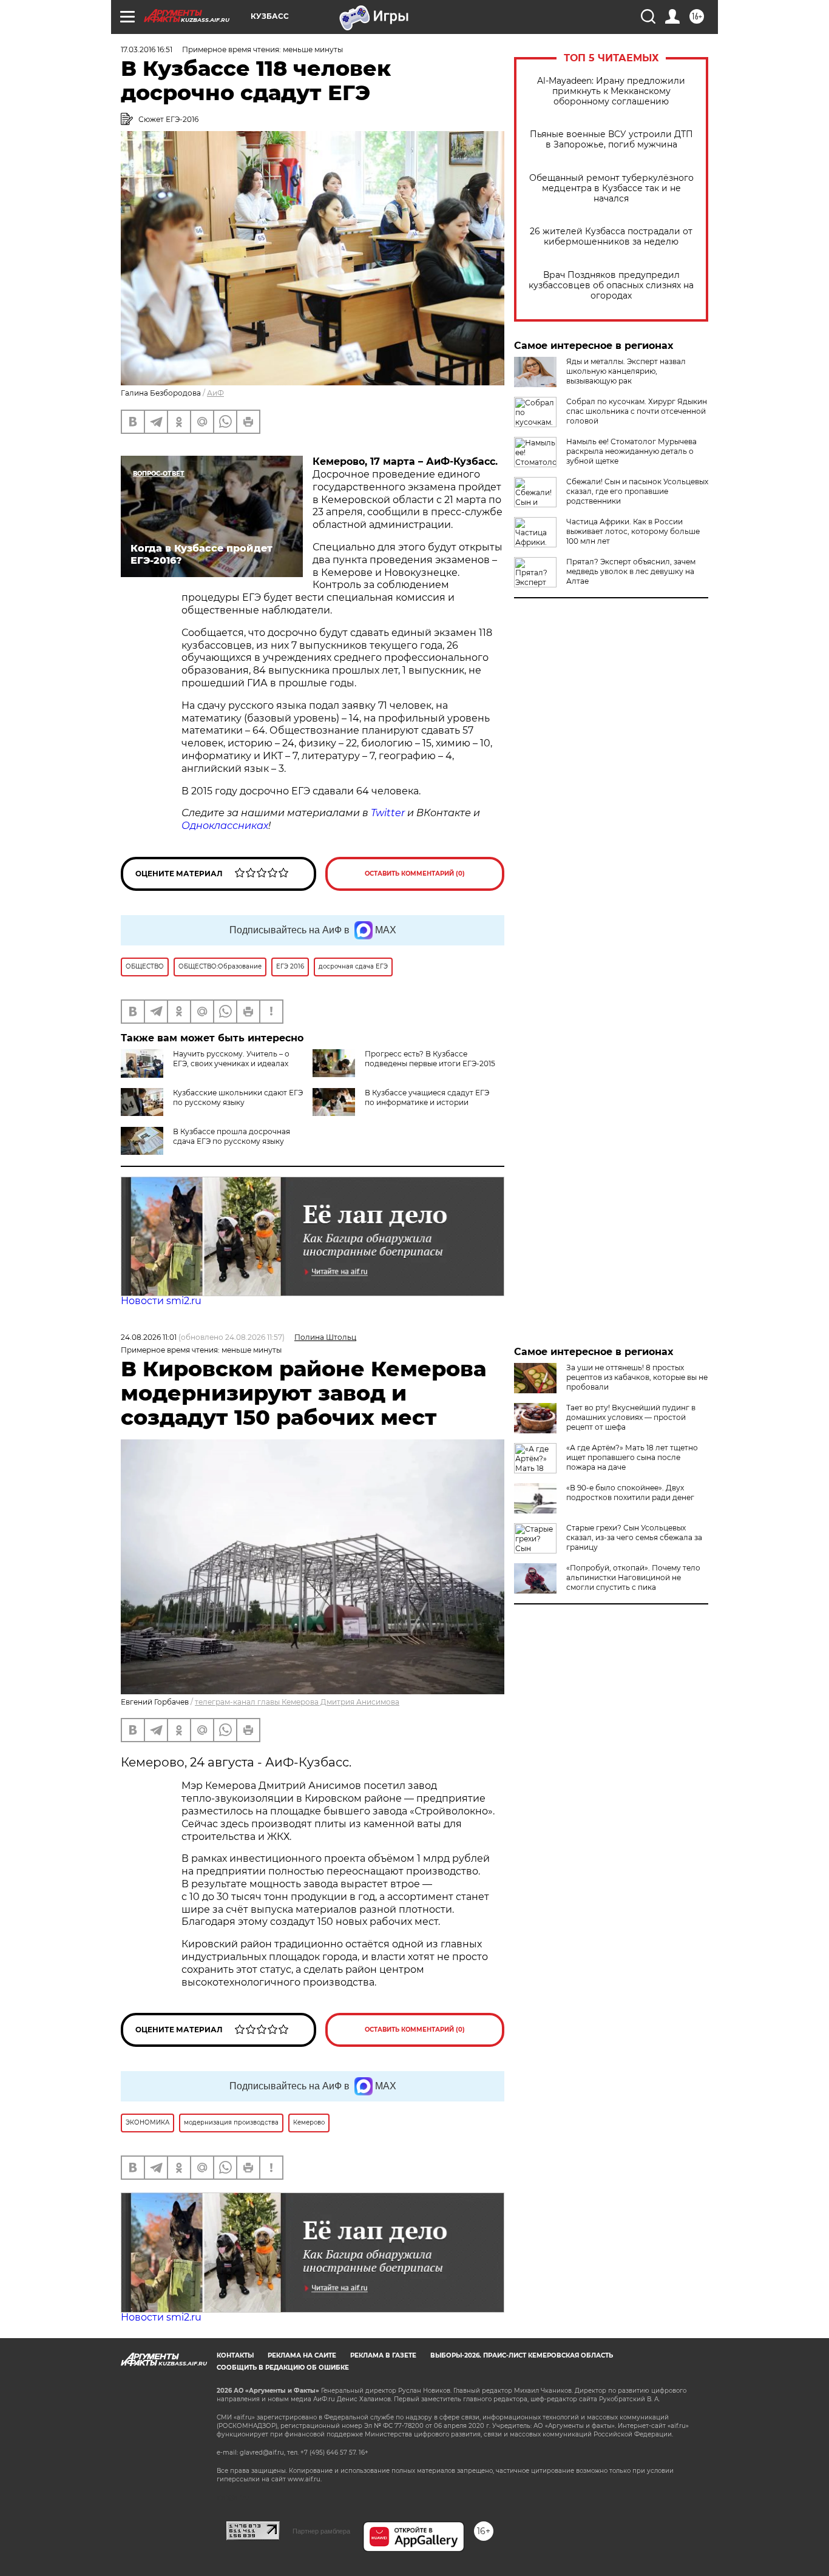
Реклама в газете (383, 2355)
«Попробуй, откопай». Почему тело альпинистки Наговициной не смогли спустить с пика (633, 1577)
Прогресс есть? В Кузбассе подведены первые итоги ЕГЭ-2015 (430, 1059)
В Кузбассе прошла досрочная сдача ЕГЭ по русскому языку (232, 1136)
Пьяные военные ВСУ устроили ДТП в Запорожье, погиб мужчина (611, 140)
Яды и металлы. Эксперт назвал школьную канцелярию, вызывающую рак (626, 371)
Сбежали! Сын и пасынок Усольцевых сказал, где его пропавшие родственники (637, 491)
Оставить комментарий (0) (415, 874)
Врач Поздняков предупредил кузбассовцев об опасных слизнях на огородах (611, 286)
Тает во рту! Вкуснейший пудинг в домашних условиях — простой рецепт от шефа (631, 1417)
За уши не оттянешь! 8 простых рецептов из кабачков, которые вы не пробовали (637, 1377)
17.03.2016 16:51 (147, 49)
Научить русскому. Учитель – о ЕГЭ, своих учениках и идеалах (231, 1059)
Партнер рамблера (321, 2531)
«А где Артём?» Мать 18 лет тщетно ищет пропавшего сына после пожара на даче (632, 1457)
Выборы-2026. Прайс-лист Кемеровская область (522, 2355)
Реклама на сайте (302, 2355)
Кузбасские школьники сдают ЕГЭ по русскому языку (238, 1097)
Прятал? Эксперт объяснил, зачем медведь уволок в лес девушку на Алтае (631, 571)
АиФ (215, 393)
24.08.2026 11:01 (149, 1337)
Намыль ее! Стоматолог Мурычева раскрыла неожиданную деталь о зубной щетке (631, 451)
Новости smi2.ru (161, 1301)
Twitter (388, 813)
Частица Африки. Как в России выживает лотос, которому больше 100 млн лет (633, 531)
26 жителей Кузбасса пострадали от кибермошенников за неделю (611, 237)
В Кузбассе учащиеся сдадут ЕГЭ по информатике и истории (427, 1097)
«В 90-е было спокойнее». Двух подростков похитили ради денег (630, 1493)
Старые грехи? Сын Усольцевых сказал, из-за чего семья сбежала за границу (634, 1537)
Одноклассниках (225, 826)
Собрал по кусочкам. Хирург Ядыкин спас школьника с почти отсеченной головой (637, 411)
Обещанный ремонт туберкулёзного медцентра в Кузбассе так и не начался (611, 188)
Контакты (235, 2355)
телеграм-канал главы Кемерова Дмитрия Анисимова (297, 1702)
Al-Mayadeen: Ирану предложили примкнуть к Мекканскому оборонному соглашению (611, 91)
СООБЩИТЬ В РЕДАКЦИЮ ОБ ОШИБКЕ (283, 2368)
